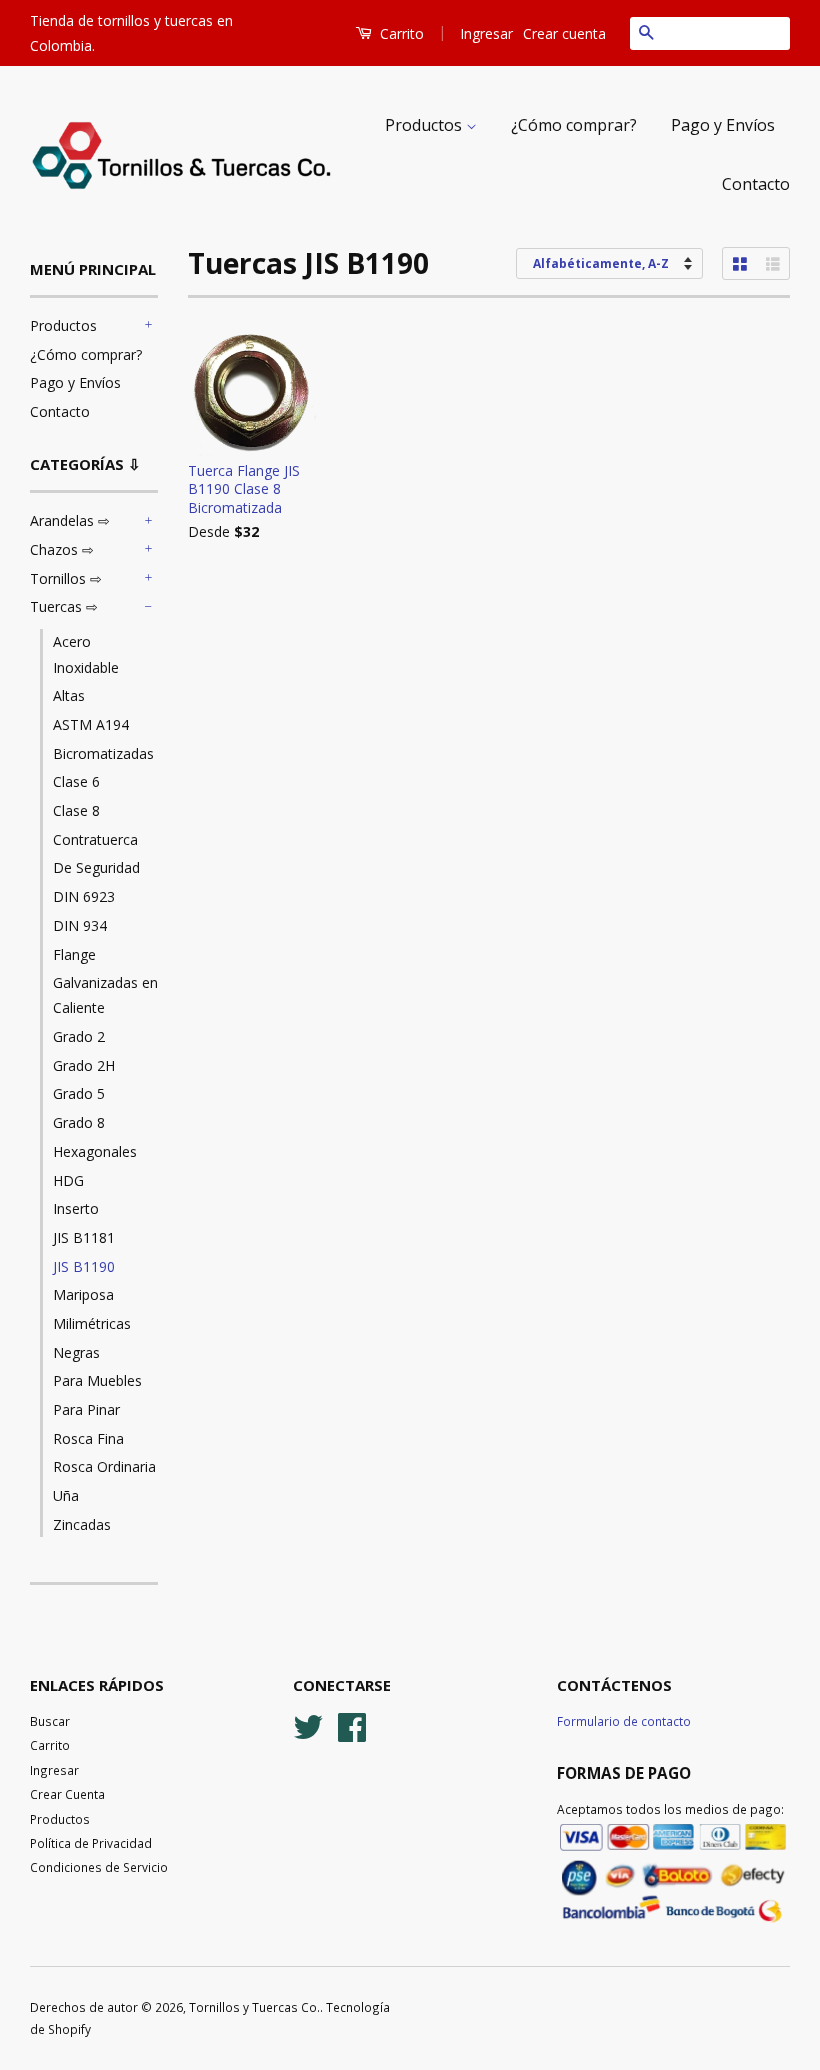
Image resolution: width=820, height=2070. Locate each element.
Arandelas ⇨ (70, 520)
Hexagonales (95, 1151)
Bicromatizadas (103, 753)
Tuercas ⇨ (64, 606)
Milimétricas (92, 1323)
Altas (69, 695)
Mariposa (83, 1294)
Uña (66, 1495)
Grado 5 (79, 1093)
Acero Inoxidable (86, 654)
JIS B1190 (84, 1266)
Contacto (756, 184)
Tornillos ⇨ (66, 578)
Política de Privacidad (91, 1843)
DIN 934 (80, 925)
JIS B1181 (84, 1237)
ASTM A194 (91, 724)
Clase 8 (76, 810)
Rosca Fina (88, 1438)
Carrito (400, 33)
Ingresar (486, 33)
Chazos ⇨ (62, 549)
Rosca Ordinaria (104, 1466)
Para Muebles (97, 1380)
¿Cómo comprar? (574, 125)
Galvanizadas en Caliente (105, 995)
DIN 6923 (84, 896)
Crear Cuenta (67, 1794)
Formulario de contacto (624, 1721)
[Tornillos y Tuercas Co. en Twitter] (308, 1724)
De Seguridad (96, 867)
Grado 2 (79, 1036)
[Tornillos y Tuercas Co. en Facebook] (352, 1724)
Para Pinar (86, 1409)
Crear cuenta (564, 33)
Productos (425, 125)
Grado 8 (79, 1122)
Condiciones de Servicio (99, 1867)
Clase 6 (76, 781)
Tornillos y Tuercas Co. (254, 2007)
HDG (68, 1180)
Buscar (50, 1721)
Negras (76, 1352)
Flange (74, 954)
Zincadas (82, 1524)
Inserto (76, 1208)
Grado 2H (84, 1065)
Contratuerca (95, 839)
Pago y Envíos (723, 125)
